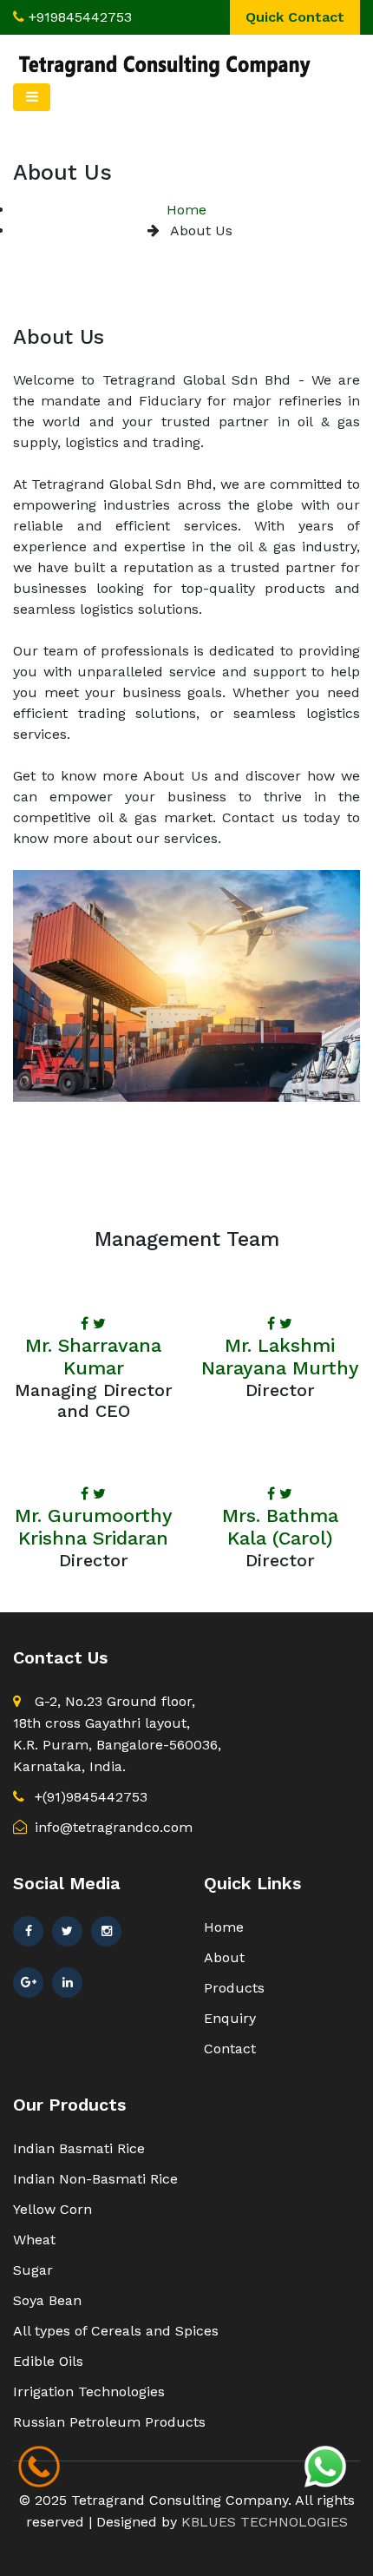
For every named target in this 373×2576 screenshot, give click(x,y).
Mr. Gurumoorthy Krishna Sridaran (94, 1527)
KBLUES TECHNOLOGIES (265, 2522)
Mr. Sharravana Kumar (93, 1357)
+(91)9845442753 (89, 1797)
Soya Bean (47, 2300)
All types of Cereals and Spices (116, 2331)
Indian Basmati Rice (79, 2148)
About (224, 1957)
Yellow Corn (52, 2209)
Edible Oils (48, 2361)
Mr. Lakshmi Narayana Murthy (280, 1357)
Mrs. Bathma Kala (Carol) (280, 1527)
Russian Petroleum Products (109, 2422)
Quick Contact (295, 17)
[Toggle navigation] (32, 97)
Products (234, 1988)
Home (186, 210)
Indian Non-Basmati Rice (95, 2179)
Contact (230, 2049)
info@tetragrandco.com (111, 1827)
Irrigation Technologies (89, 2392)
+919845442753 (80, 17)
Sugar (33, 2270)
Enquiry (230, 2018)
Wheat (34, 2240)
